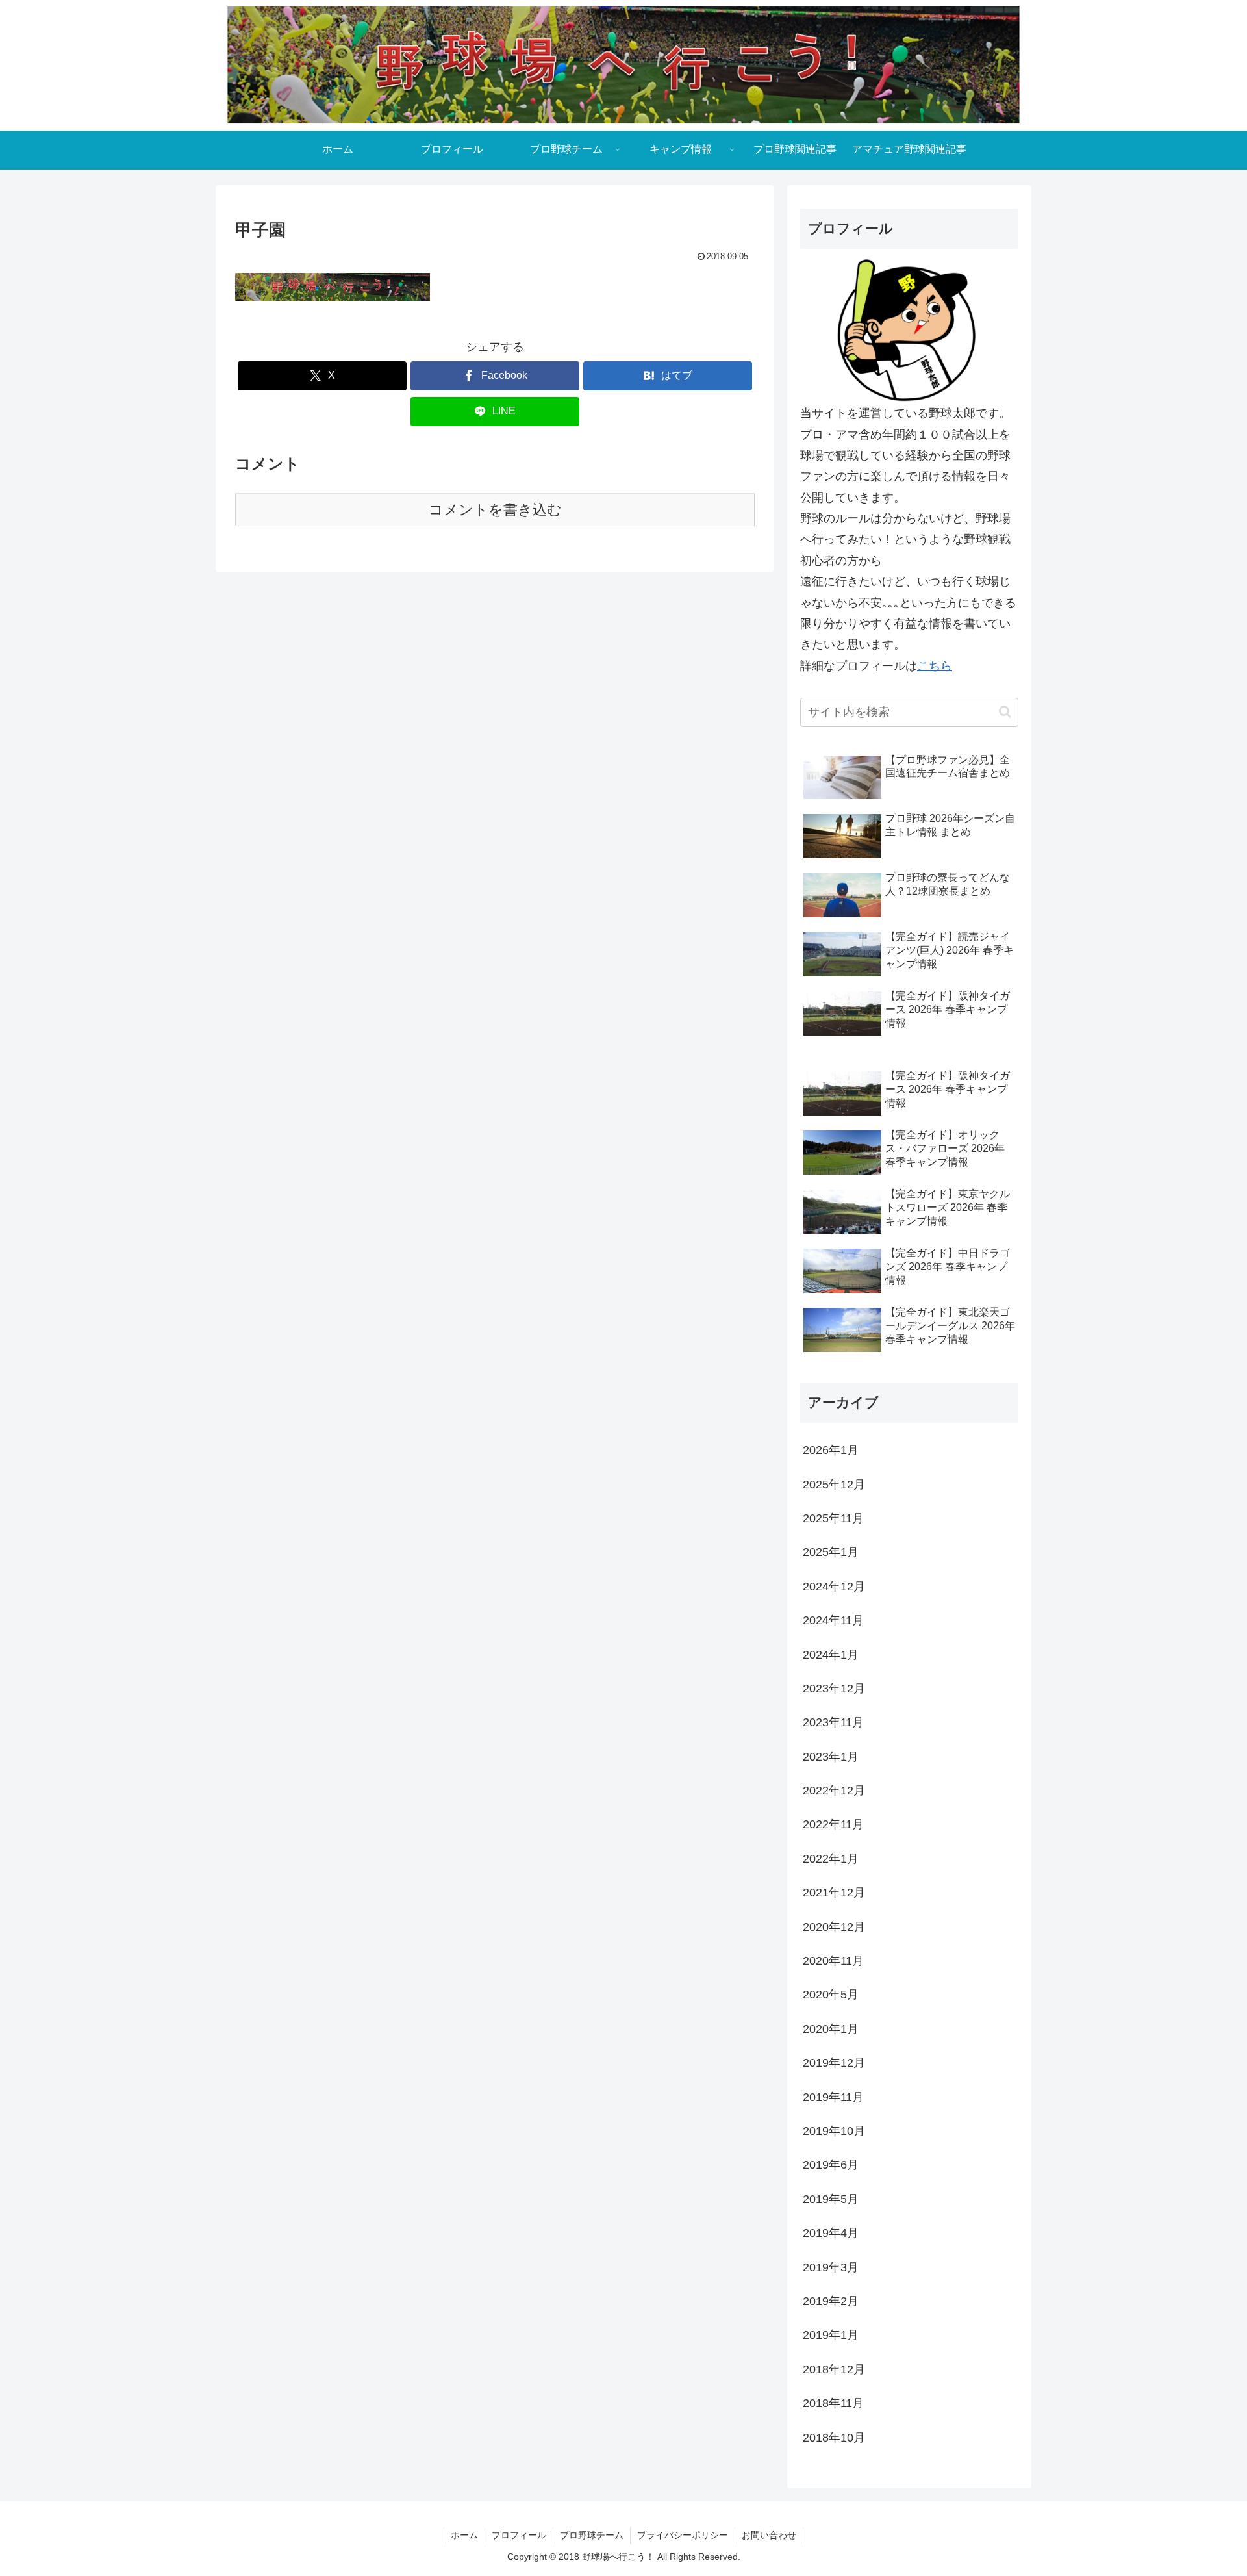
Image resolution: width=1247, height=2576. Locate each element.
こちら (935, 666)
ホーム (464, 2535)
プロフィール (519, 2535)
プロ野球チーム (592, 2535)
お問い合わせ (769, 2535)
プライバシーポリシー (683, 2535)
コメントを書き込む (495, 510)
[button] (1005, 712)
